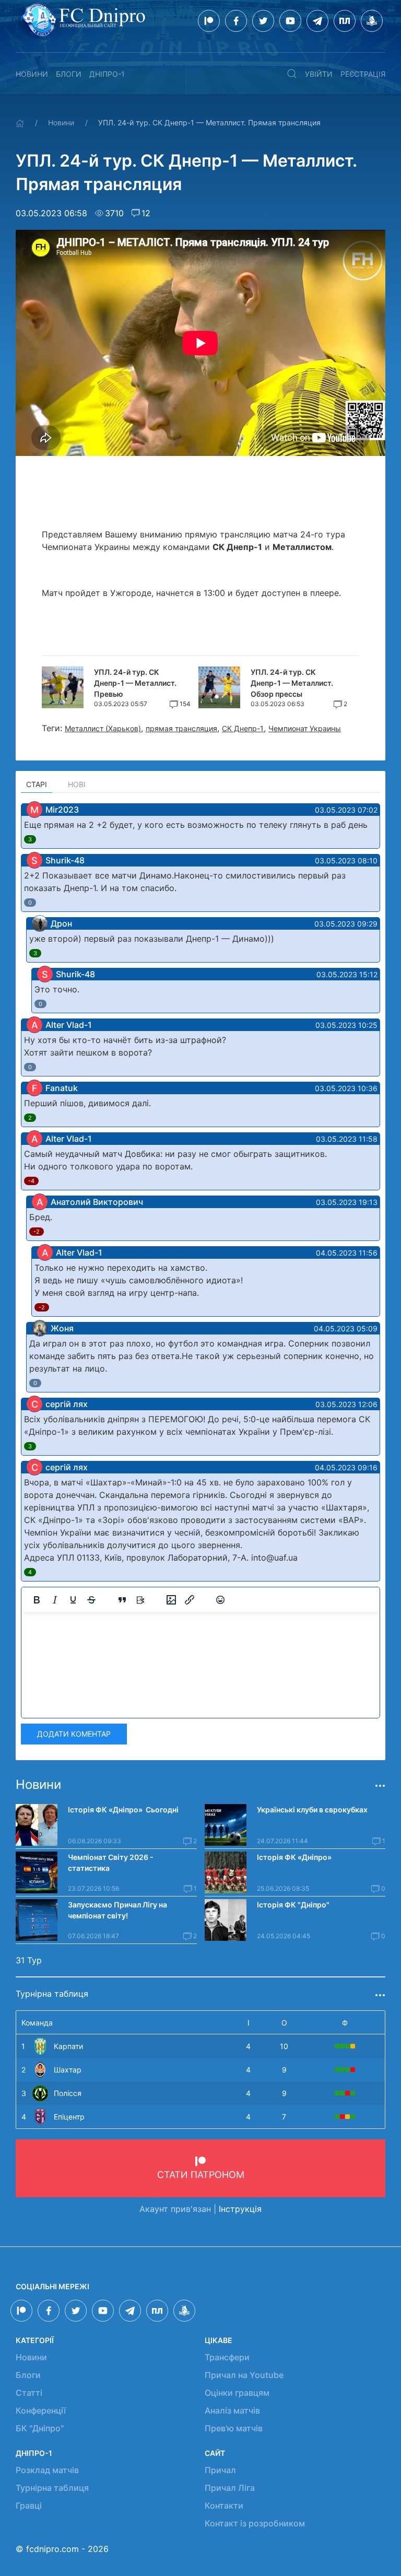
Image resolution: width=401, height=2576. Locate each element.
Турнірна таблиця (52, 2488)
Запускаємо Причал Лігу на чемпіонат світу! (117, 1910)
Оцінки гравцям (237, 2393)
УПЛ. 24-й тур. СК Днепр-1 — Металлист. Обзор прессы (292, 683)
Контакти (224, 2505)
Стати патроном (201, 2175)
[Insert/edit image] (171, 1600)
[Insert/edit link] (190, 1600)
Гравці (29, 2505)
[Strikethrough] (91, 1600)
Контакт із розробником (255, 2523)
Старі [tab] (37, 784)
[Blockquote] (122, 1600)
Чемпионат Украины (305, 728)
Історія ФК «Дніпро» (294, 1857)
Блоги (69, 74)
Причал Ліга (230, 2488)
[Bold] (37, 1600)
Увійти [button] (319, 74)
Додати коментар (74, 1734)
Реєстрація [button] (363, 74)
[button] (292, 74)
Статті (29, 2393)
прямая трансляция (181, 728)
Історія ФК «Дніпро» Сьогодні (123, 1810)
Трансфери (227, 2357)
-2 (37, 1232)
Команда (37, 2023)
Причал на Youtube (244, 2375)
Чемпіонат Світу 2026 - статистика (111, 1863)
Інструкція (240, 2209)
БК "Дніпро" (40, 2428)
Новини (32, 74)
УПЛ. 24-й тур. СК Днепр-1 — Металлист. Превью (135, 683)
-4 (31, 1181)
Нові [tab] (77, 784)
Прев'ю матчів (234, 2428)
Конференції (41, 2410)
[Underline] (73, 1600)
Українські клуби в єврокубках (312, 1810)
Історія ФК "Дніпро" (293, 1905)
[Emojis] (220, 1600)
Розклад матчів (47, 2470)
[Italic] (55, 1600)
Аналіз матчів (232, 2410)
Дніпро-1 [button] (107, 74)
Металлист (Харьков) (103, 728)
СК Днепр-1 (243, 728)
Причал (220, 2470)
